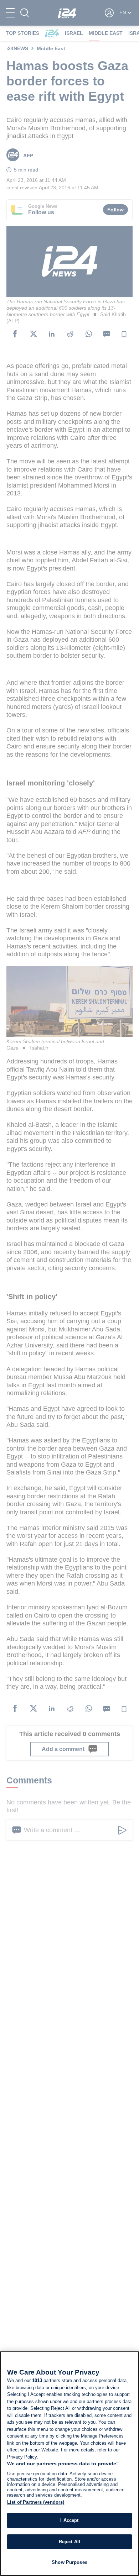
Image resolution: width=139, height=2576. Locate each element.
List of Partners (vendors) (36, 2502)
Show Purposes (69, 2562)
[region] (69, 2464)
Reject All (69, 2542)
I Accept (69, 2520)
